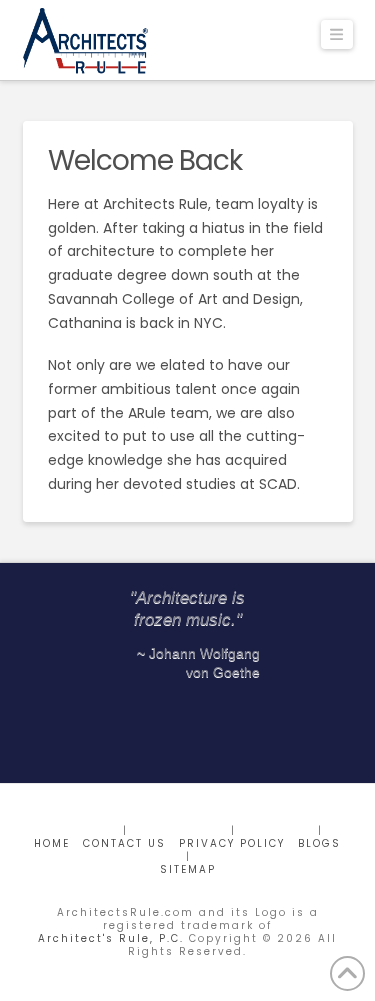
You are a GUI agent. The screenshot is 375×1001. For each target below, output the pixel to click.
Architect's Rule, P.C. (111, 938)
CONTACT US (124, 843)
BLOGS (319, 843)
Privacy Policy (232, 843)
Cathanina (85, 323)
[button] (337, 34)
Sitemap (188, 869)
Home (52, 843)
